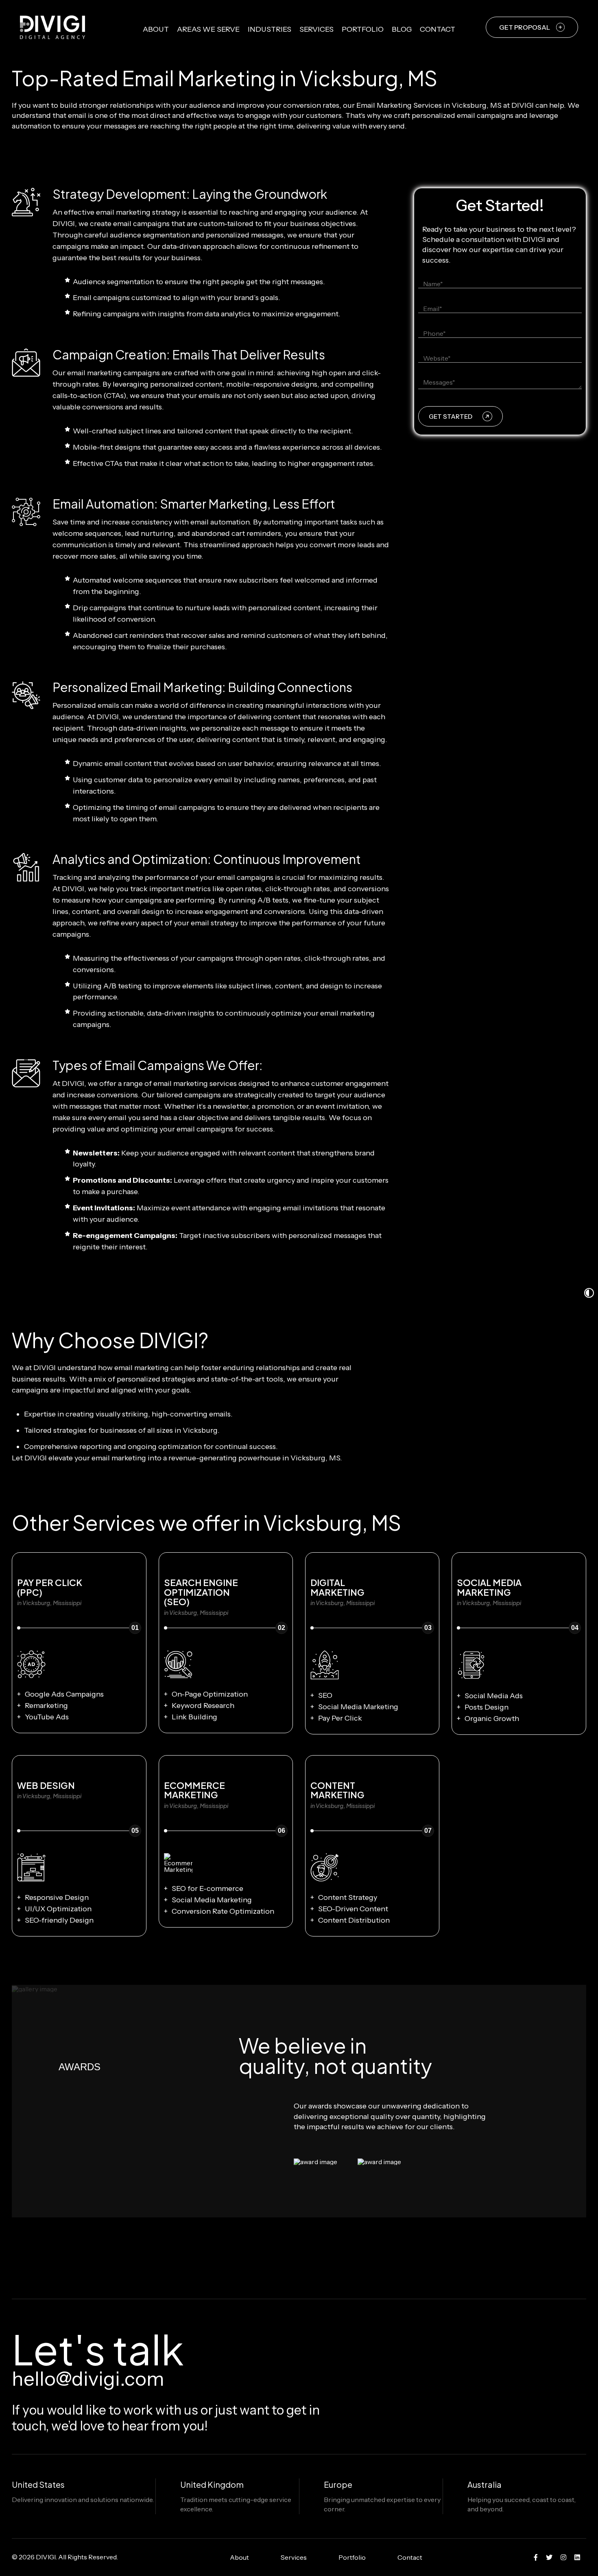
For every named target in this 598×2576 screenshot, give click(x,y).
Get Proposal (525, 27)
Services (316, 29)
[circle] (536, 2557)
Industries (270, 29)
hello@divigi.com (88, 2379)
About (156, 29)
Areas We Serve (208, 29)
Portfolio (363, 29)
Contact (438, 29)
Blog (402, 29)
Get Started (451, 417)
